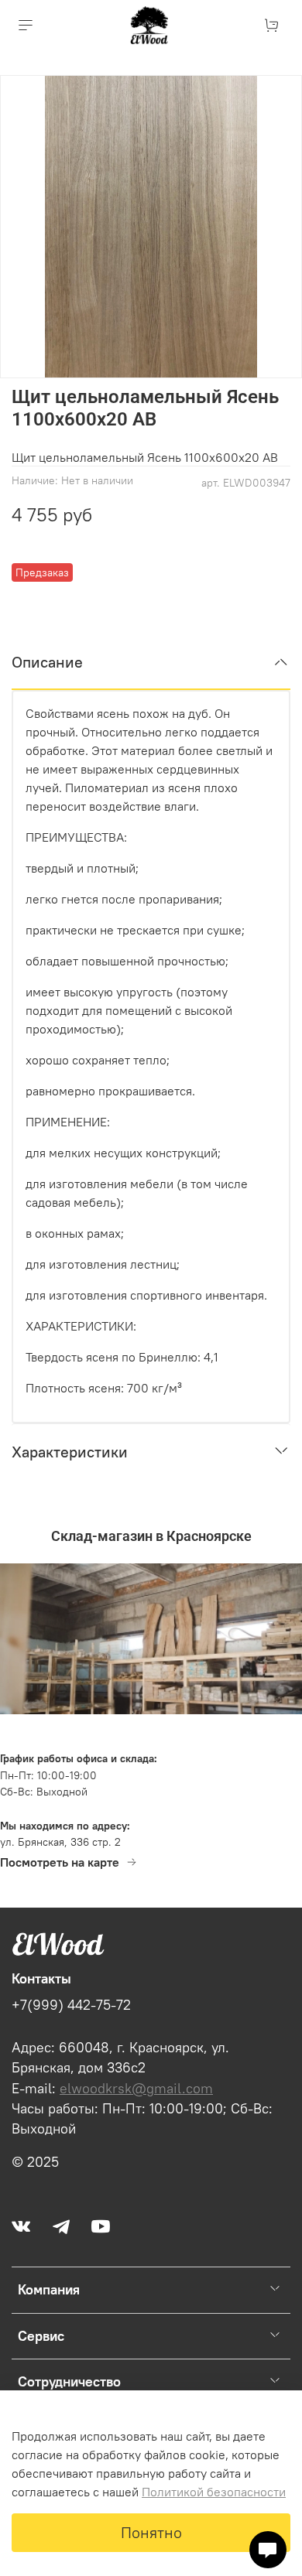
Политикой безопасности (214, 2492)
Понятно (151, 2532)
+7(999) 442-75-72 (71, 2005)
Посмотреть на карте (60, 1862)
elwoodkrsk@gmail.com (136, 2089)
